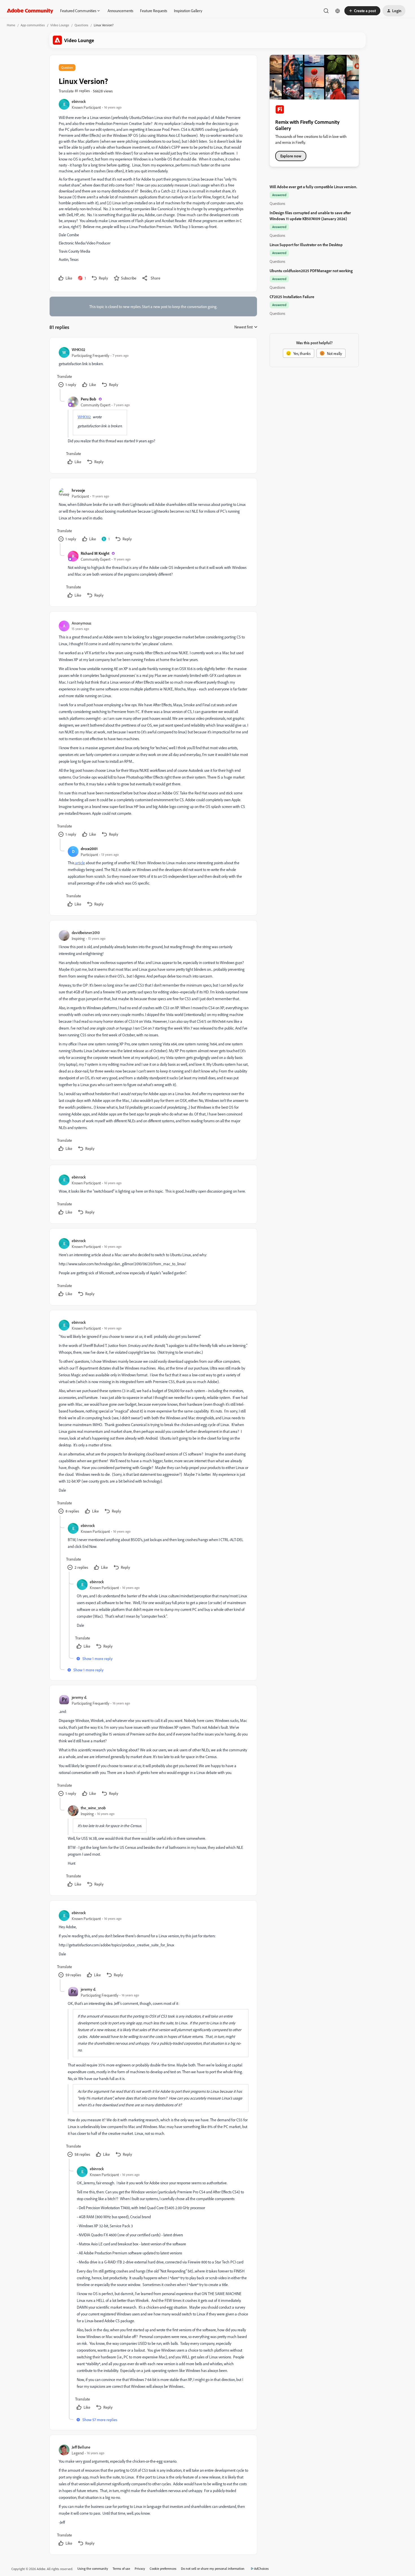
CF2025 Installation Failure (292, 297)
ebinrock (79, 101)
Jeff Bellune (81, 2447)
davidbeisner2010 (86, 932)
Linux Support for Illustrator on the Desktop (306, 245)
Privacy (140, 2569)
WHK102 (78, 349)
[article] (153, 368)
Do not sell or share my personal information (213, 2569)
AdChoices (261, 2569)
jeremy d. (79, 1697)
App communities (33, 25)
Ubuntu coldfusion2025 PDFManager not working (311, 271)
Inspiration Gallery (188, 11)
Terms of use (121, 2569)
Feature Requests (154, 11)
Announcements (120, 11)
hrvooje (78, 490)
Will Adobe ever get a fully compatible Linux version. (313, 187)
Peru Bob (89, 399)
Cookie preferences (163, 2569)
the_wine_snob (93, 1808)
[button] (362, 11)
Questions (81, 25)
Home (11, 25)
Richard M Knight (95, 553)
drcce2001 (89, 849)
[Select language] (338, 11)
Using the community (93, 2569)
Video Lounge (60, 25)
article (80, 863)
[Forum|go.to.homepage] (30, 11)
